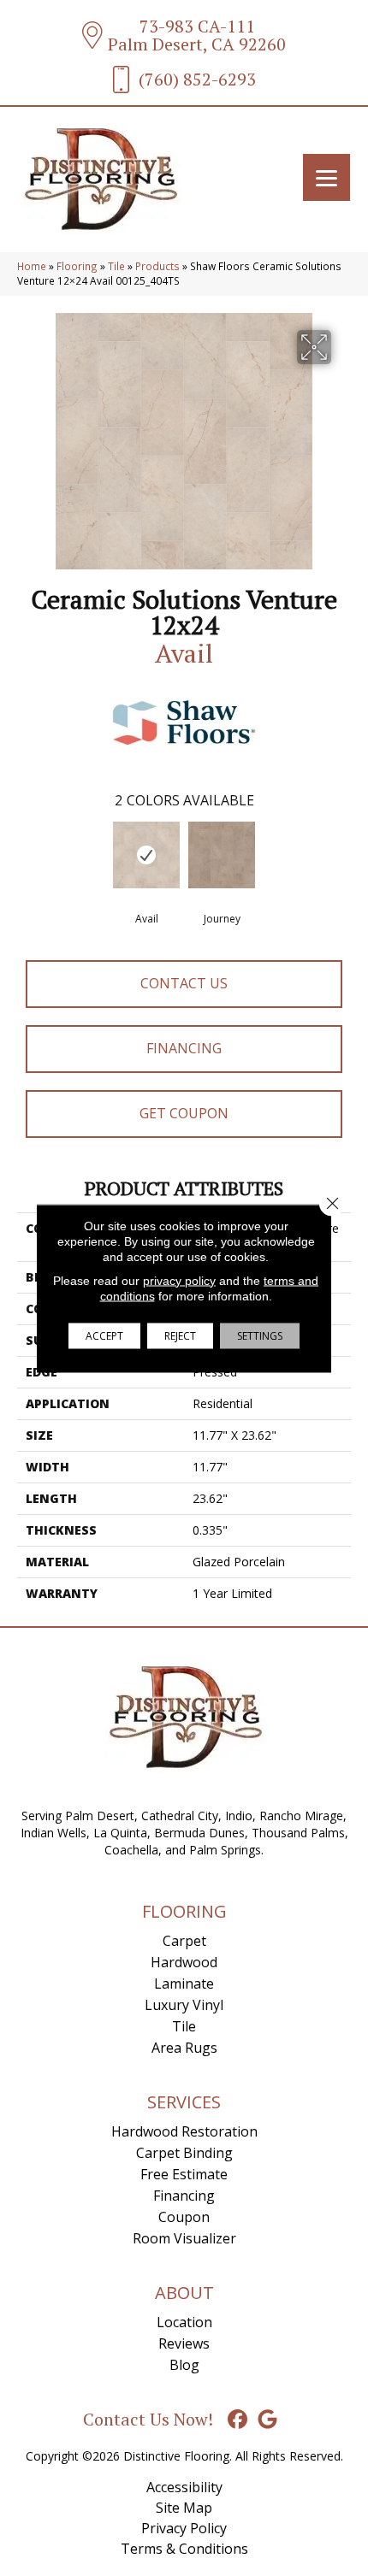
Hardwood (184, 1962)
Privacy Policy (184, 2528)
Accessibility (184, 2487)
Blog (184, 2365)
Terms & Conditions (184, 2549)
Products (157, 266)
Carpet (184, 1941)
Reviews (184, 2343)
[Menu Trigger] (326, 177)
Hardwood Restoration (184, 2131)
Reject (180, 1335)
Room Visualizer (184, 2238)
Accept (104, 1335)
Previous (26, 857)
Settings (260, 1335)
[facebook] (238, 2420)
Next (342, 857)
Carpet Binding (184, 2153)
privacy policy (179, 1280)
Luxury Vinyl (184, 2005)
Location (184, 2322)
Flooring (77, 266)
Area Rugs (184, 2048)
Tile (116, 266)
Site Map (184, 2508)
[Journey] (222, 855)
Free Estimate (184, 2174)
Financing (184, 1048)
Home (32, 266)
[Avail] (146, 855)
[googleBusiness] (268, 2420)
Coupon (184, 2217)
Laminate (184, 1984)
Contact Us (184, 983)
